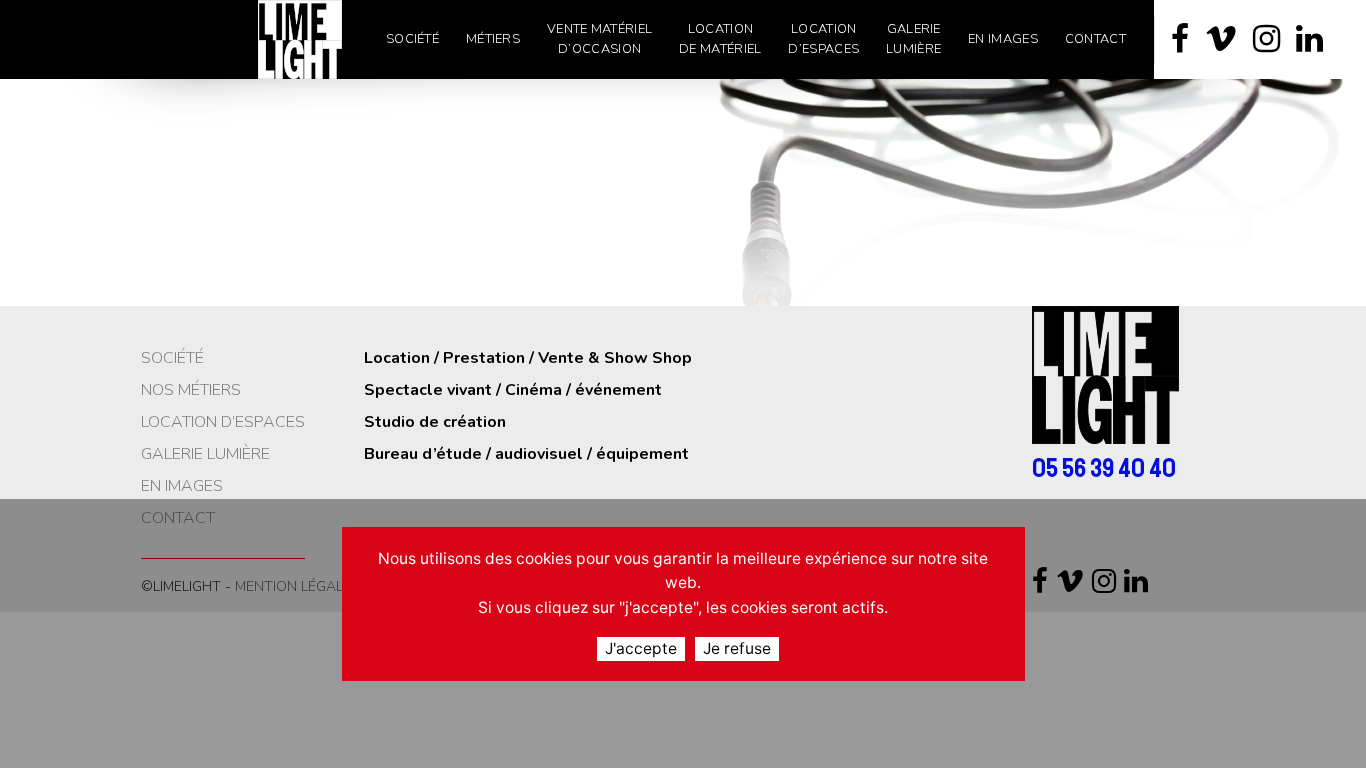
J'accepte (641, 648)
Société (172, 358)
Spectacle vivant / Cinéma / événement (513, 390)
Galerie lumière (205, 454)
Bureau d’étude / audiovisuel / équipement (526, 454)
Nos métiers (191, 390)
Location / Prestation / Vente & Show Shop (528, 358)
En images (182, 486)
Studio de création (435, 422)
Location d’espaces (223, 422)
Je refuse (737, 648)
